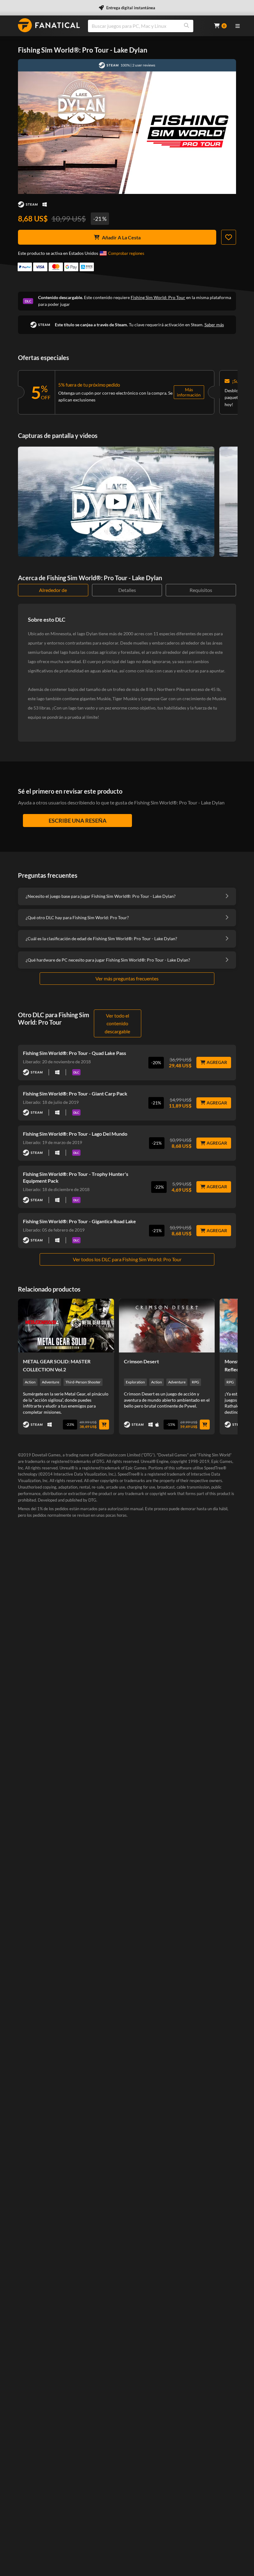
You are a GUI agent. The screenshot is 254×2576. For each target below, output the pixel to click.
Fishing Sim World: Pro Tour (158, 297)
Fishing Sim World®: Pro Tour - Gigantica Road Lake (79, 1221)
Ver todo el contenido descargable (117, 1023)
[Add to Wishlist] (229, 237)
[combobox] (147, 26)
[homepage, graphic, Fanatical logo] (49, 25)
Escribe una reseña (78, 821)
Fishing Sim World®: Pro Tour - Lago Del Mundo (75, 1134)
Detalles (127, 590)
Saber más (214, 325)
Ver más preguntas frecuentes (127, 978)
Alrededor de (53, 590)
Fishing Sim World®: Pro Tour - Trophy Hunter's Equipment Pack (76, 1177)
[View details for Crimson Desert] (167, 1326)
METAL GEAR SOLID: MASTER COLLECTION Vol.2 (57, 1365)
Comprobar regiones (126, 253)
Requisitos (201, 590)
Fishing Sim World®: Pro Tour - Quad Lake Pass (74, 1053)
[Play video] (116, 502)
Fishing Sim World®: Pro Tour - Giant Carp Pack (75, 1093)
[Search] (186, 26)
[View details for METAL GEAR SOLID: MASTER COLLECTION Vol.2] (66, 1326)
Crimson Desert (141, 1361)
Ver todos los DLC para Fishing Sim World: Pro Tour (127, 1259)
